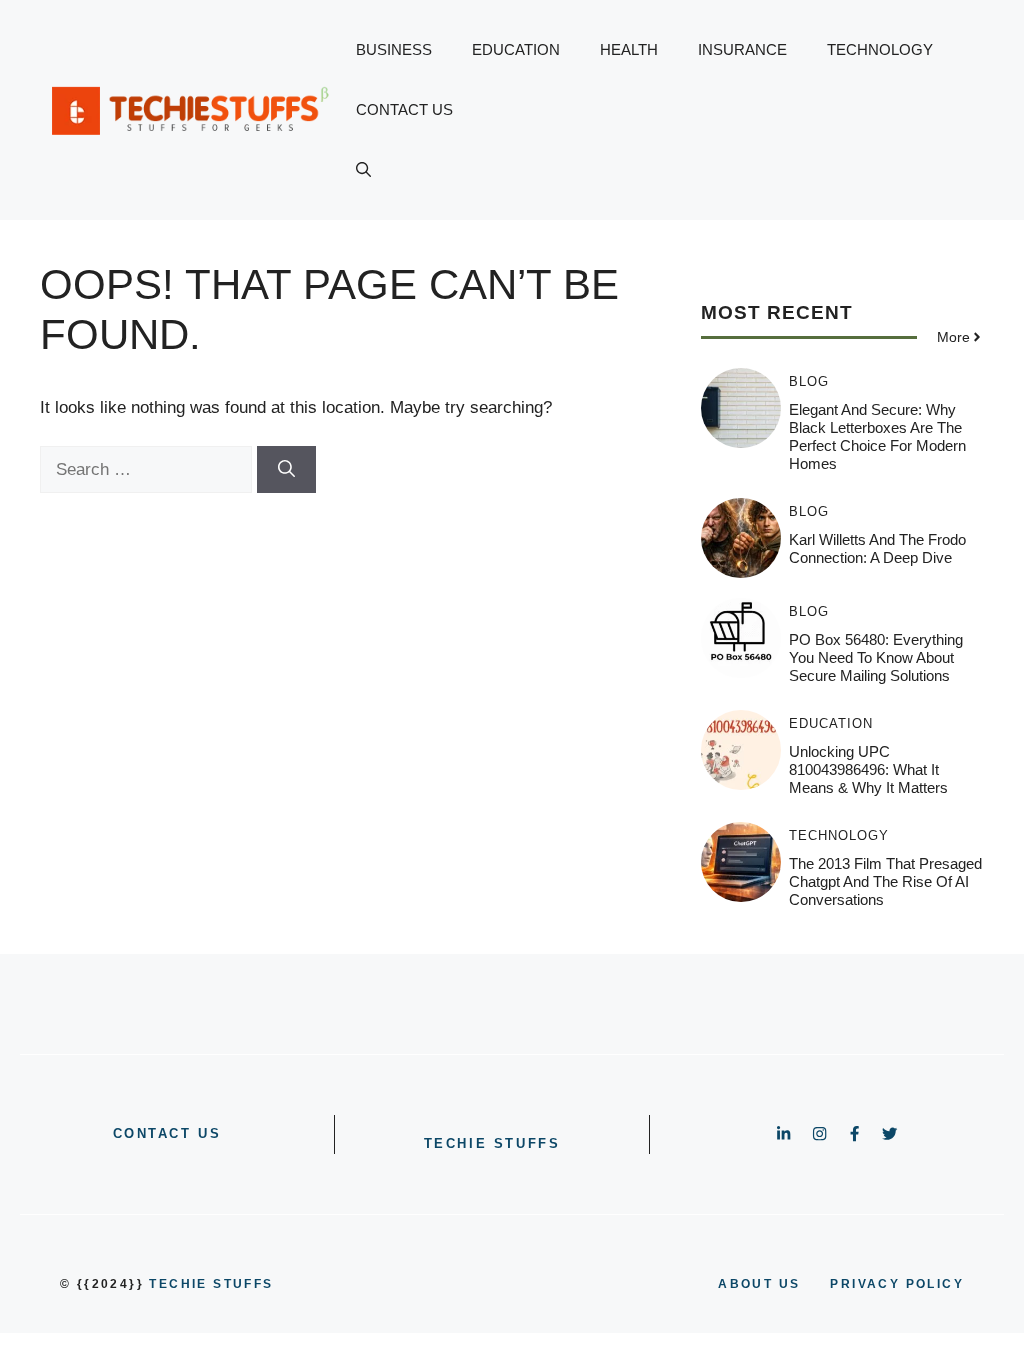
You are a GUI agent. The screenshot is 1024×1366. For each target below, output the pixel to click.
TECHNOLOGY (880, 49)
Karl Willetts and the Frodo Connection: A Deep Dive (877, 548)
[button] (363, 170)
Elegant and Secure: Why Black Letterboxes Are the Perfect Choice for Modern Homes (877, 436)
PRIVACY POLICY (897, 1284)
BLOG (809, 381)
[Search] (286, 470)
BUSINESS (394, 49)
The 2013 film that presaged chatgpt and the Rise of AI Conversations (885, 881)
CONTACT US (404, 109)
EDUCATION (516, 49)
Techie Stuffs (492, 1143)
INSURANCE (742, 49)
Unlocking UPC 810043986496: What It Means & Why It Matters (868, 769)
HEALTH (629, 49)
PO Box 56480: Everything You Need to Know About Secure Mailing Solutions (876, 657)
